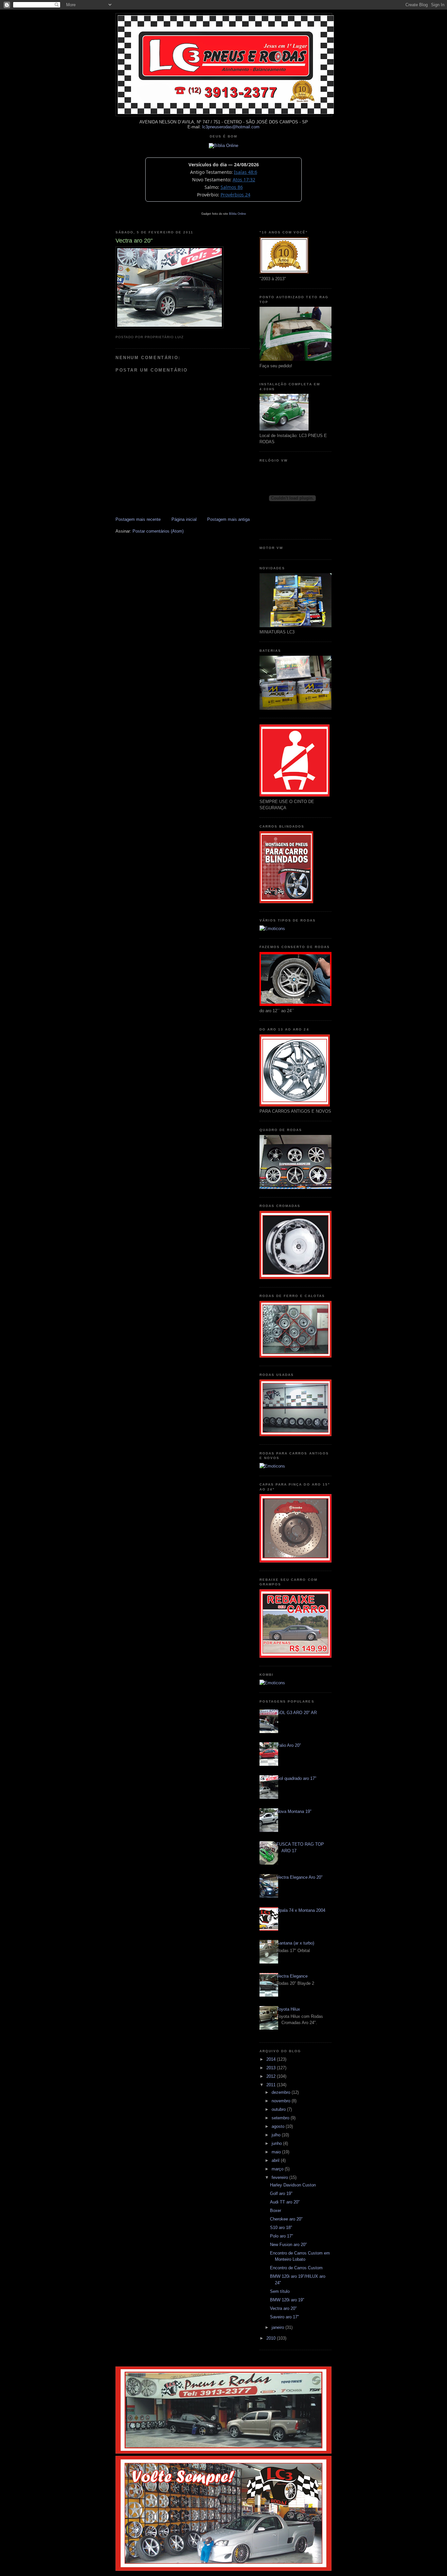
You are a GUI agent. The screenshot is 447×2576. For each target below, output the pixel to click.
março (278, 2169)
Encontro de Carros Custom (296, 2268)
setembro (281, 2118)
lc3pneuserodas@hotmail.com (231, 127)
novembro (282, 2101)
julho (277, 2135)
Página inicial (184, 519)
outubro (279, 2109)
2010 (272, 2338)
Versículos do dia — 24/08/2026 (224, 164)
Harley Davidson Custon (293, 2185)
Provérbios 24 (235, 195)
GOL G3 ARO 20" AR (297, 1713)
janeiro (278, 2327)
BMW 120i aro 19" (287, 2300)
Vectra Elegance (292, 1976)
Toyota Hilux (288, 2009)
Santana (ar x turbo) (295, 1943)
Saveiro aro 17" (285, 2317)
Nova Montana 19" (294, 1811)
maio (277, 2152)
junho (277, 2143)
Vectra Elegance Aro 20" (300, 1877)
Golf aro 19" (281, 2193)
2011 (272, 2085)
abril (276, 2160)
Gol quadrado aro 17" (296, 1778)
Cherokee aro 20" (286, 2219)
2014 (272, 2059)
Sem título (280, 2291)
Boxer (276, 2211)
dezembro (282, 2092)
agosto (279, 2126)
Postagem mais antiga (228, 519)
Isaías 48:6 (246, 172)
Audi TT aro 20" (285, 2202)
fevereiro (280, 2177)
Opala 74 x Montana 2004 (301, 1910)
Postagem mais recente (138, 519)
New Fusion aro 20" (288, 2245)
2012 (272, 2076)
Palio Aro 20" (289, 1745)
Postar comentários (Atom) (158, 531)
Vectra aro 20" (283, 2308)
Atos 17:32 (244, 180)
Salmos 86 (232, 187)
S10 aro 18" (281, 2228)
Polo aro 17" (282, 2236)
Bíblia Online (238, 214)
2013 (272, 2068)
